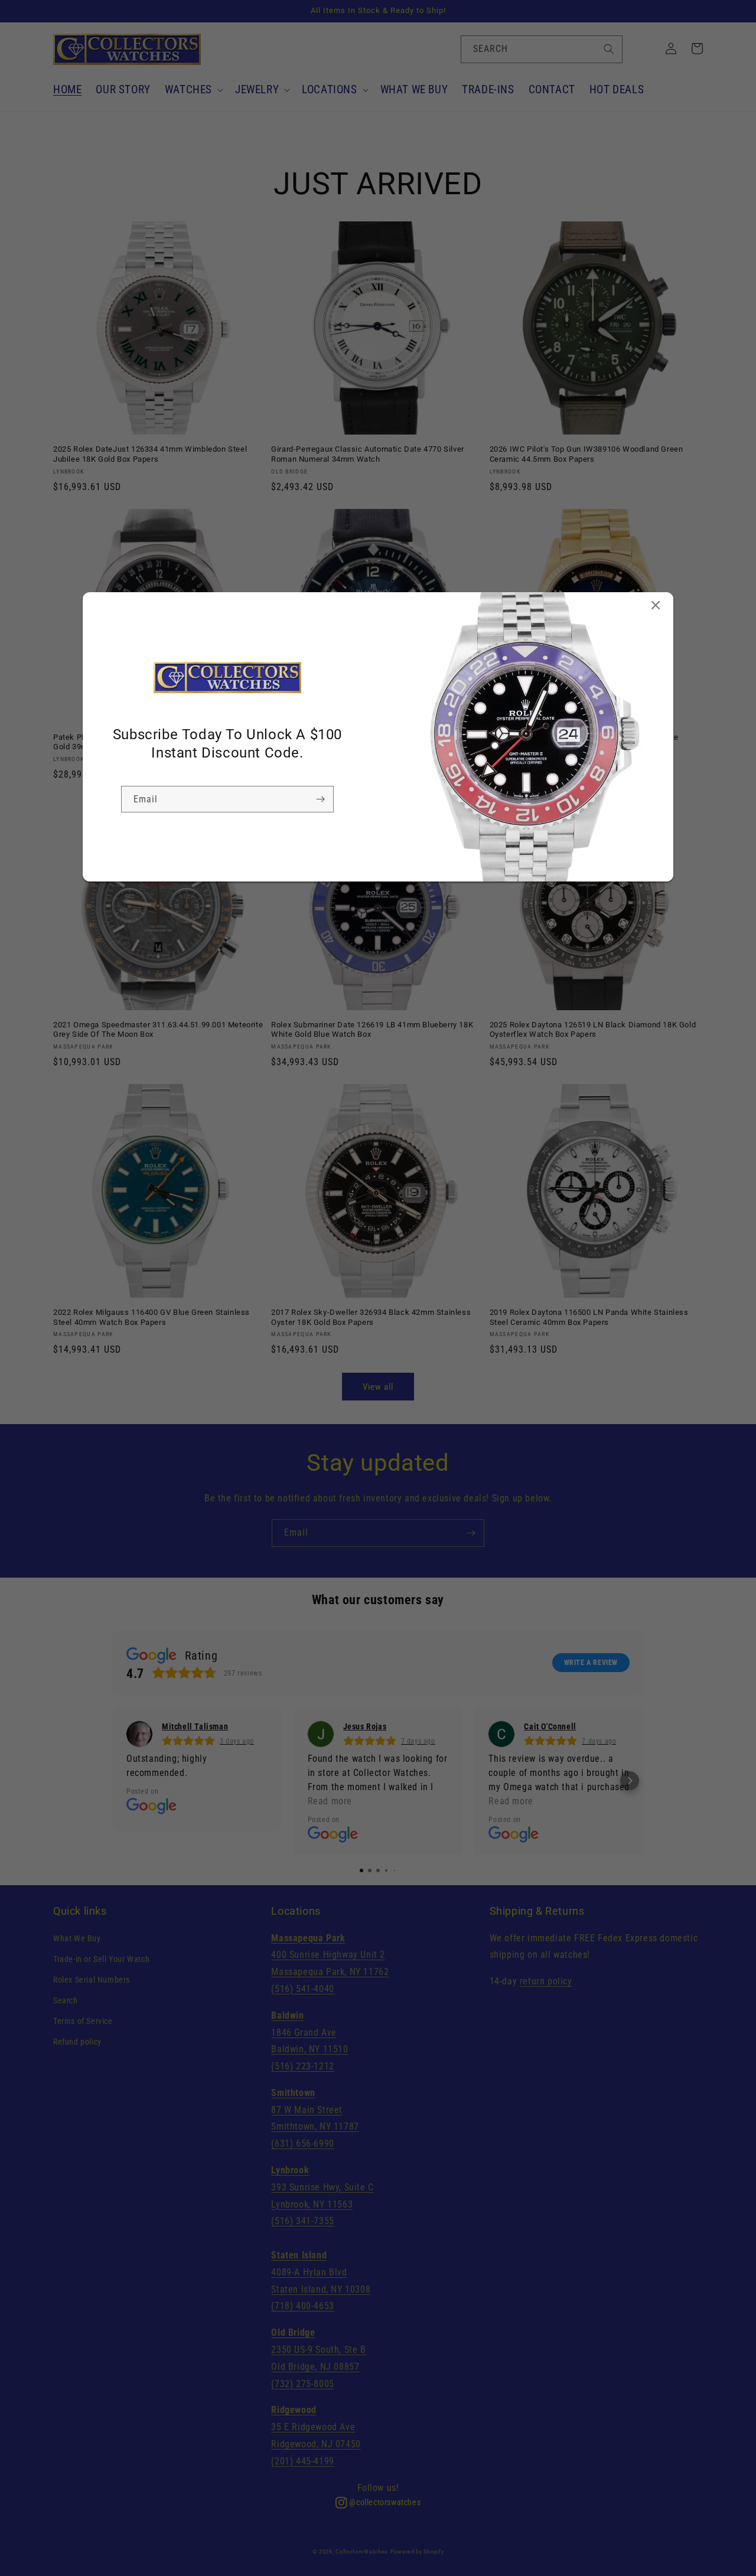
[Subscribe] (320, 799)
